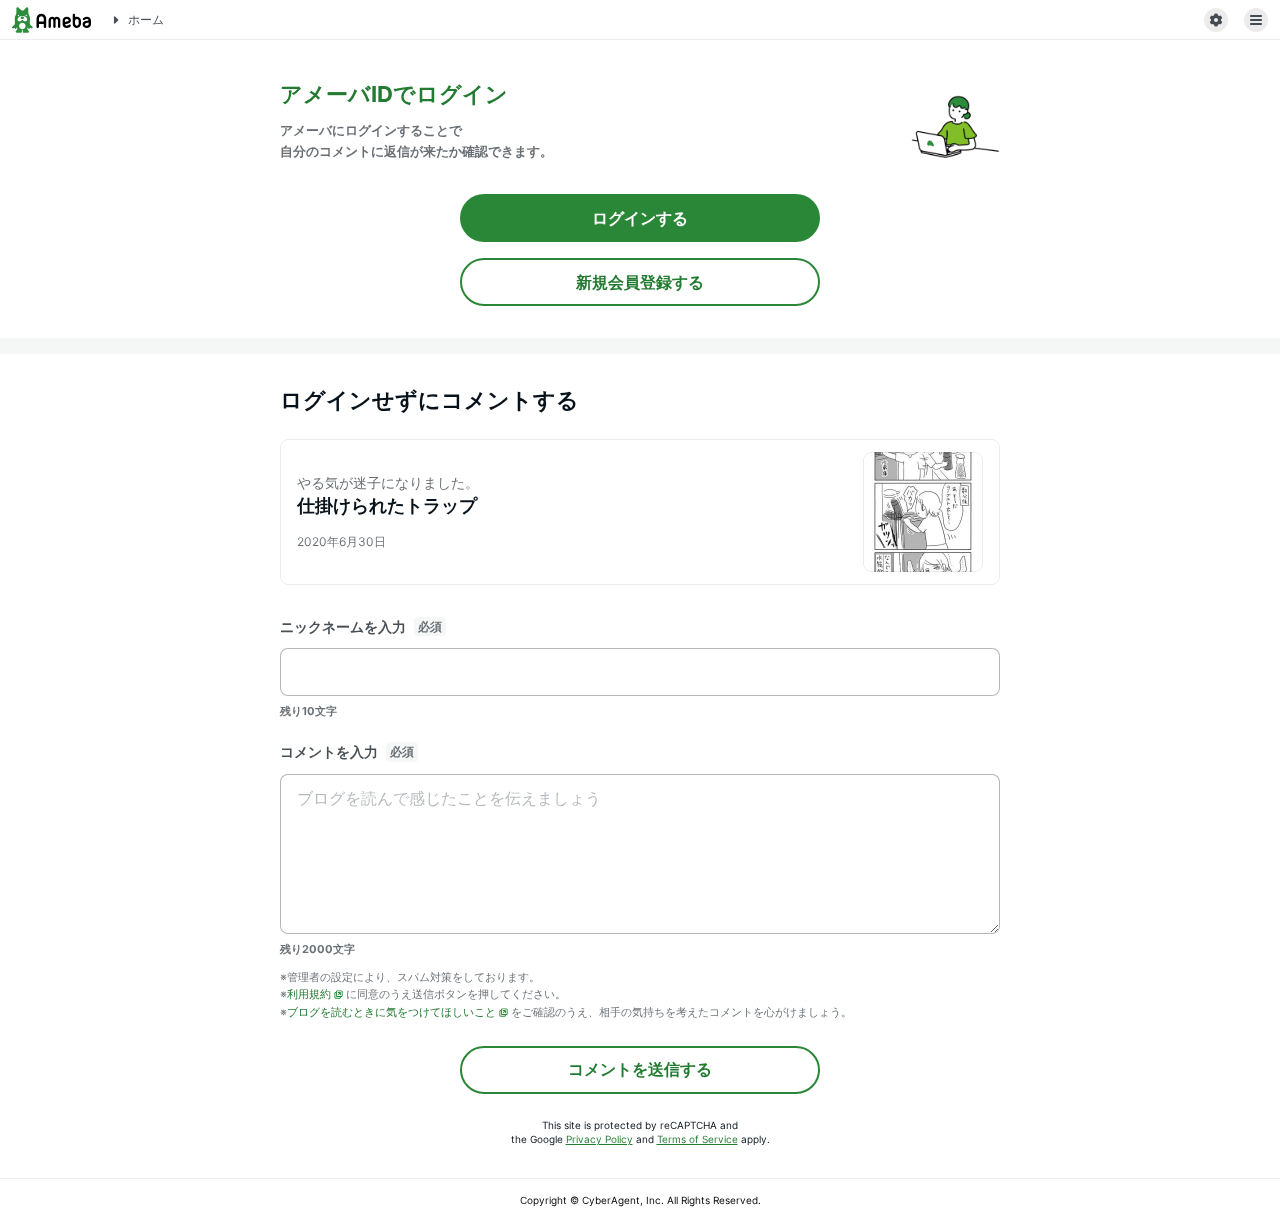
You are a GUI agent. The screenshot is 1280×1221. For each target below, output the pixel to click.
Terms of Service (697, 1139)
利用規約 (309, 994)
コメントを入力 (329, 751)
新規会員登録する (640, 282)
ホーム (146, 19)
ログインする (640, 218)
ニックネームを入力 (343, 626)
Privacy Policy (599, 1139)
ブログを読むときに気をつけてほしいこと (391, 1012)
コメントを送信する (640, 1069)
